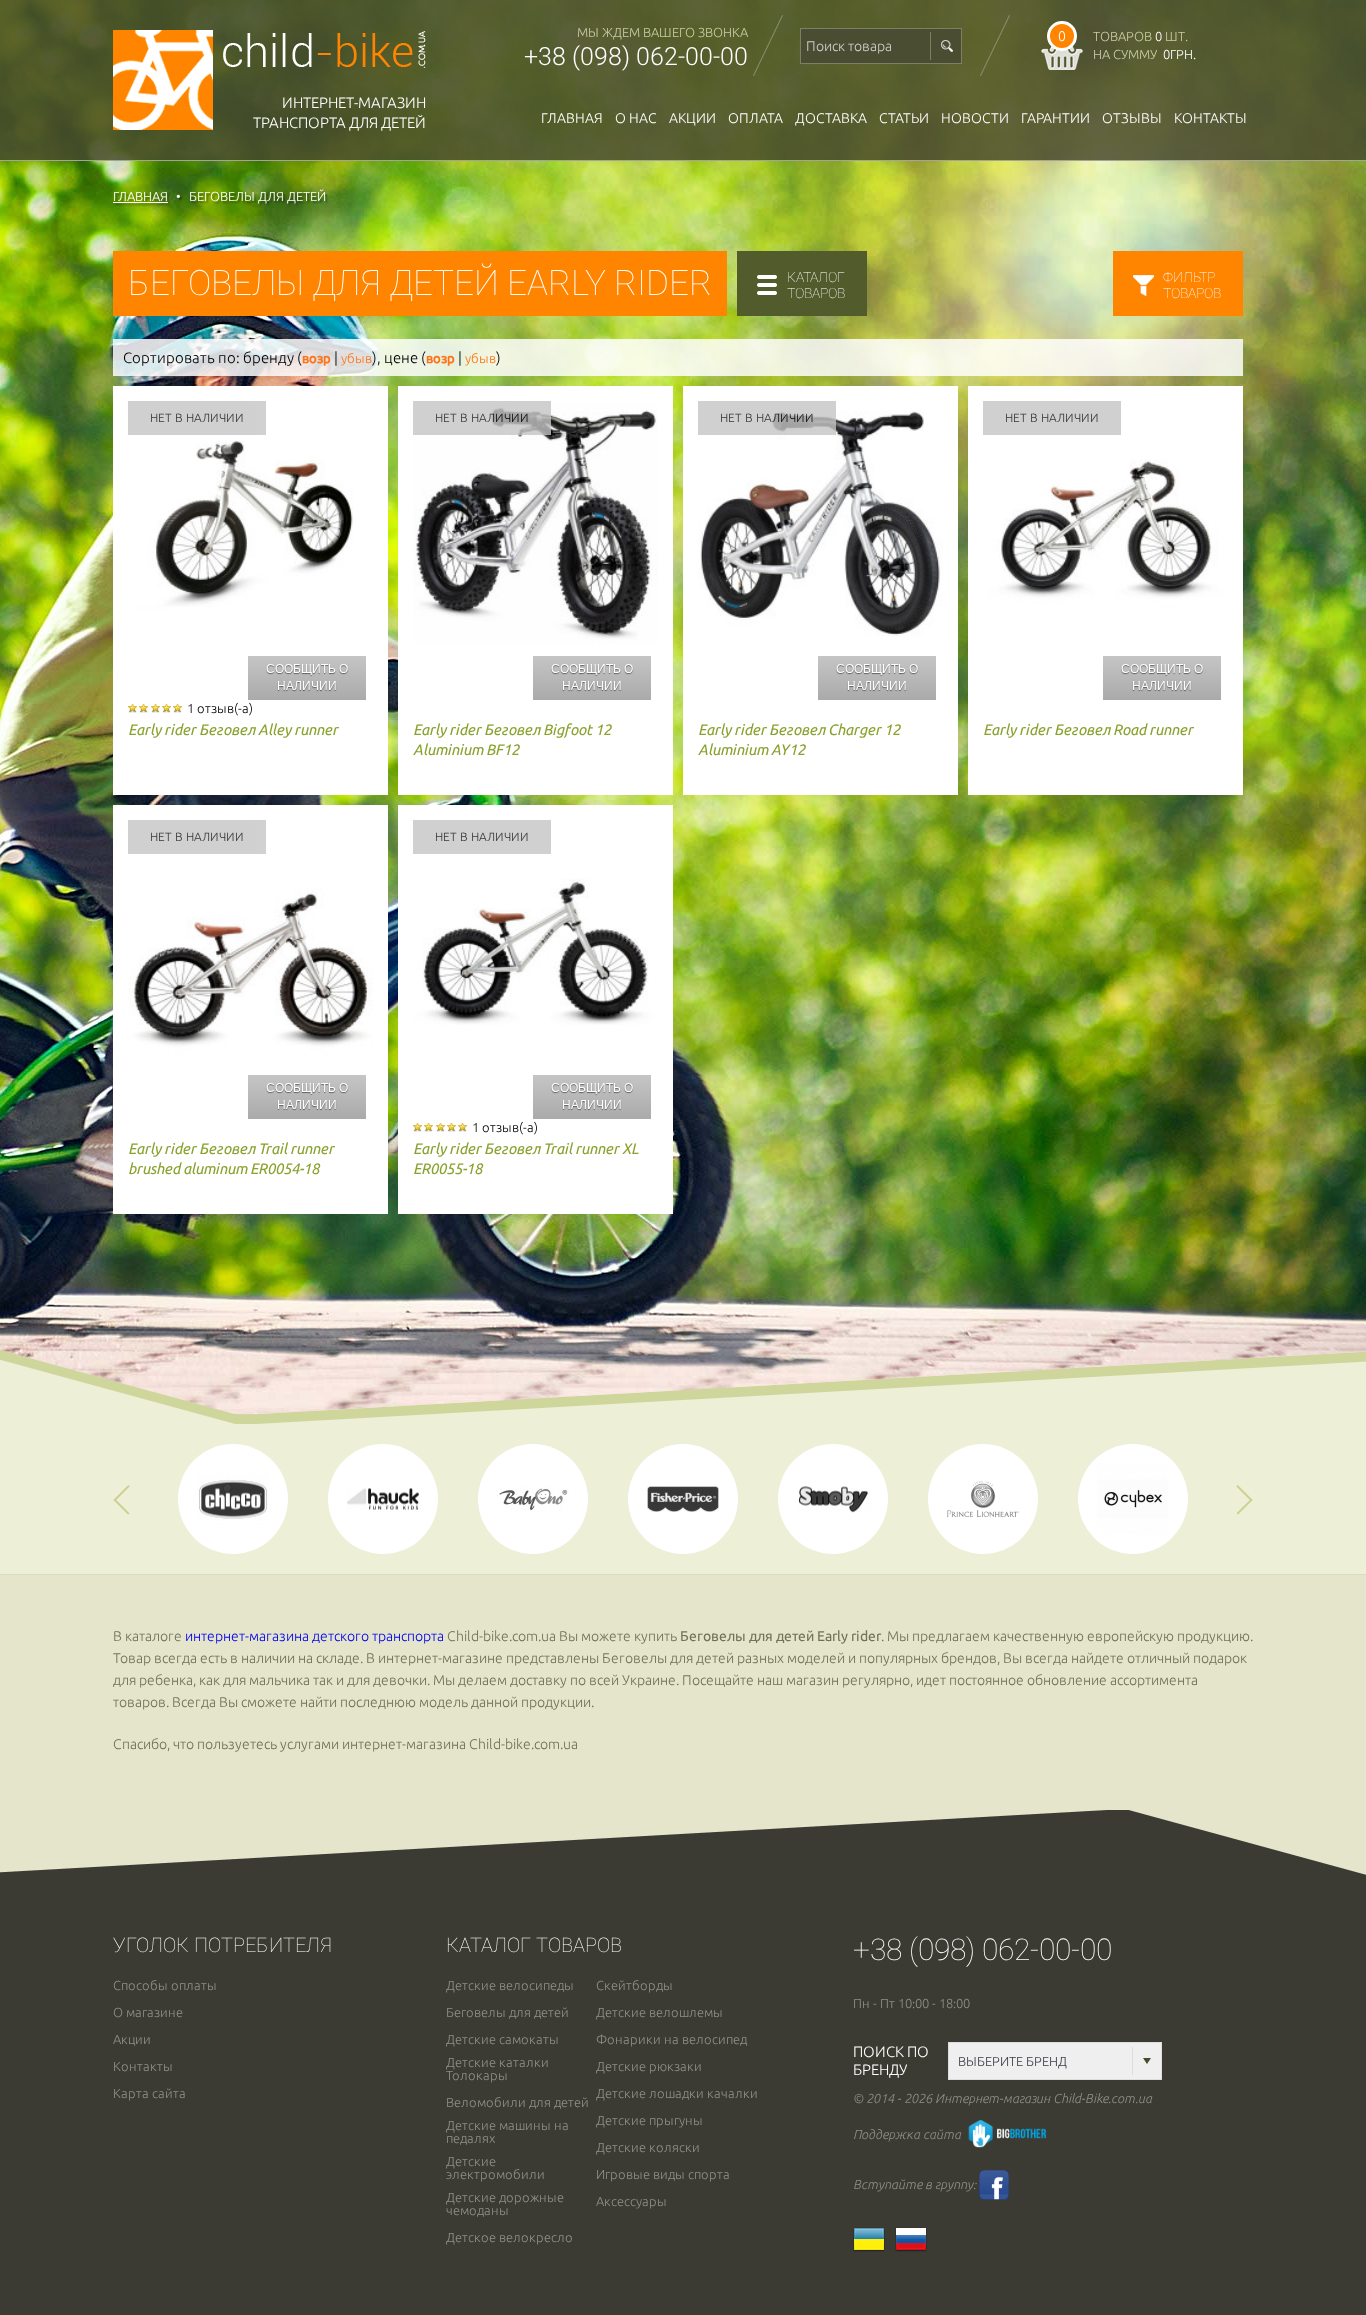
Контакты (1210, 118)
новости (975, 118)
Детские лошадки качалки (677, 2093)
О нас (636, 118)
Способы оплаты (165, 1985)
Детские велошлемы (659, 2012)
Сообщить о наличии (307, 677)
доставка (831, 118)
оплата (755, 118)
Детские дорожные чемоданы (505, 2204)
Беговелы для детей (507, 2012)
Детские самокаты (502, 2039)
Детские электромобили (495, 2168)
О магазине (148, 2012)
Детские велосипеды (510, 1985)
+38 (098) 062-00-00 (636, 56)
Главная (572, 118)
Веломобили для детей (517, 2102)
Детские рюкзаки (649, 2066)
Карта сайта (149, 2093)
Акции (692, 118)
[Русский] (916, 2246)
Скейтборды (634, 1985)
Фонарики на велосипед (671, 2039)
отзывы (1132, 118)
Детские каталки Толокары (497, 2069)
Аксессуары (631, 2201)
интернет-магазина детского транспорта (314, 1636)
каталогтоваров (816, 285)
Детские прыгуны (649, 2120)
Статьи (904, 118)
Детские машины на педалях (507, 2132)
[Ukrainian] (874, 2246)
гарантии (1055, 118)
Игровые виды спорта (663, 2174)
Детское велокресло (509, 2237)
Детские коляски (648, 2147)
